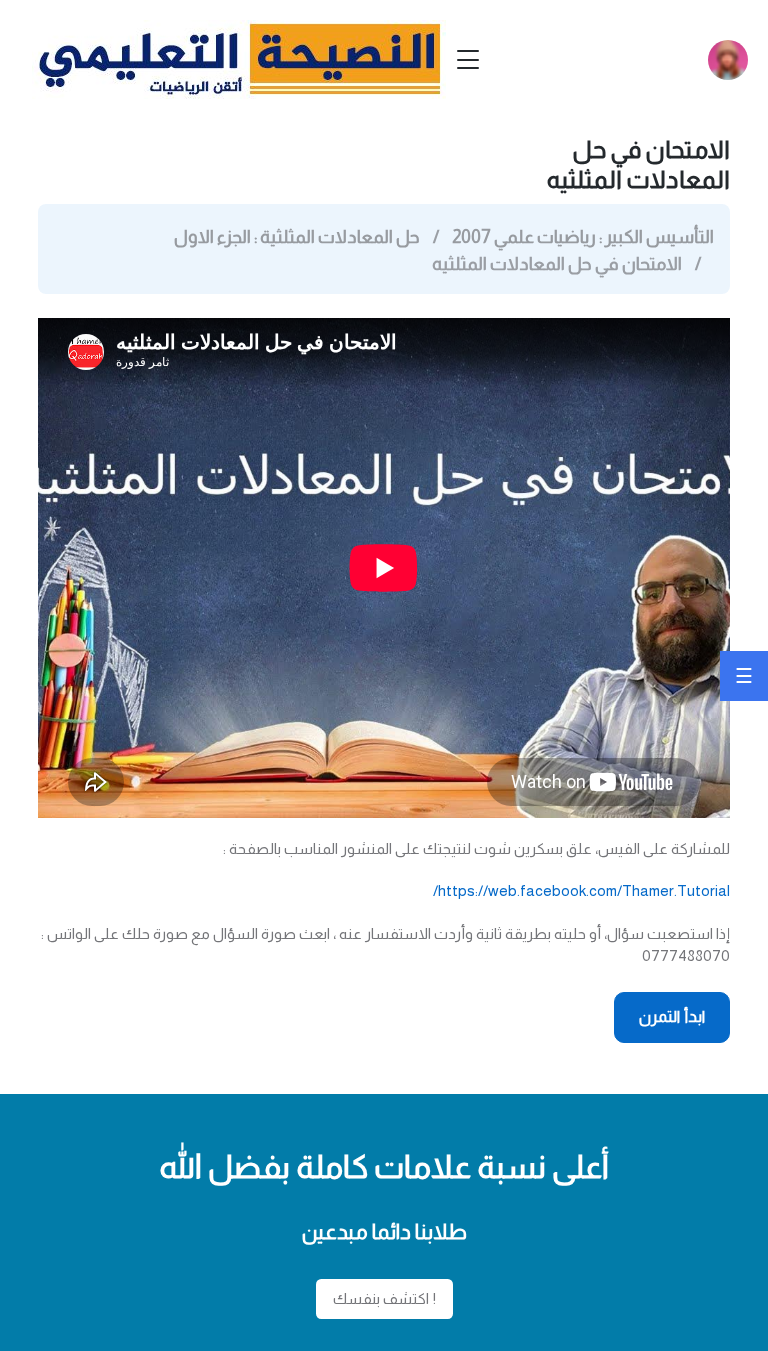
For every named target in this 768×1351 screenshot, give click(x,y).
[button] (728, 60)
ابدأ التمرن (672, 1016)
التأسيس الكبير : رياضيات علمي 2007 (583, 237)
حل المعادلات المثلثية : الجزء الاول (297, 237)
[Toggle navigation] (468, 59)
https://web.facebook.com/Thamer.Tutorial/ (581, 890)
